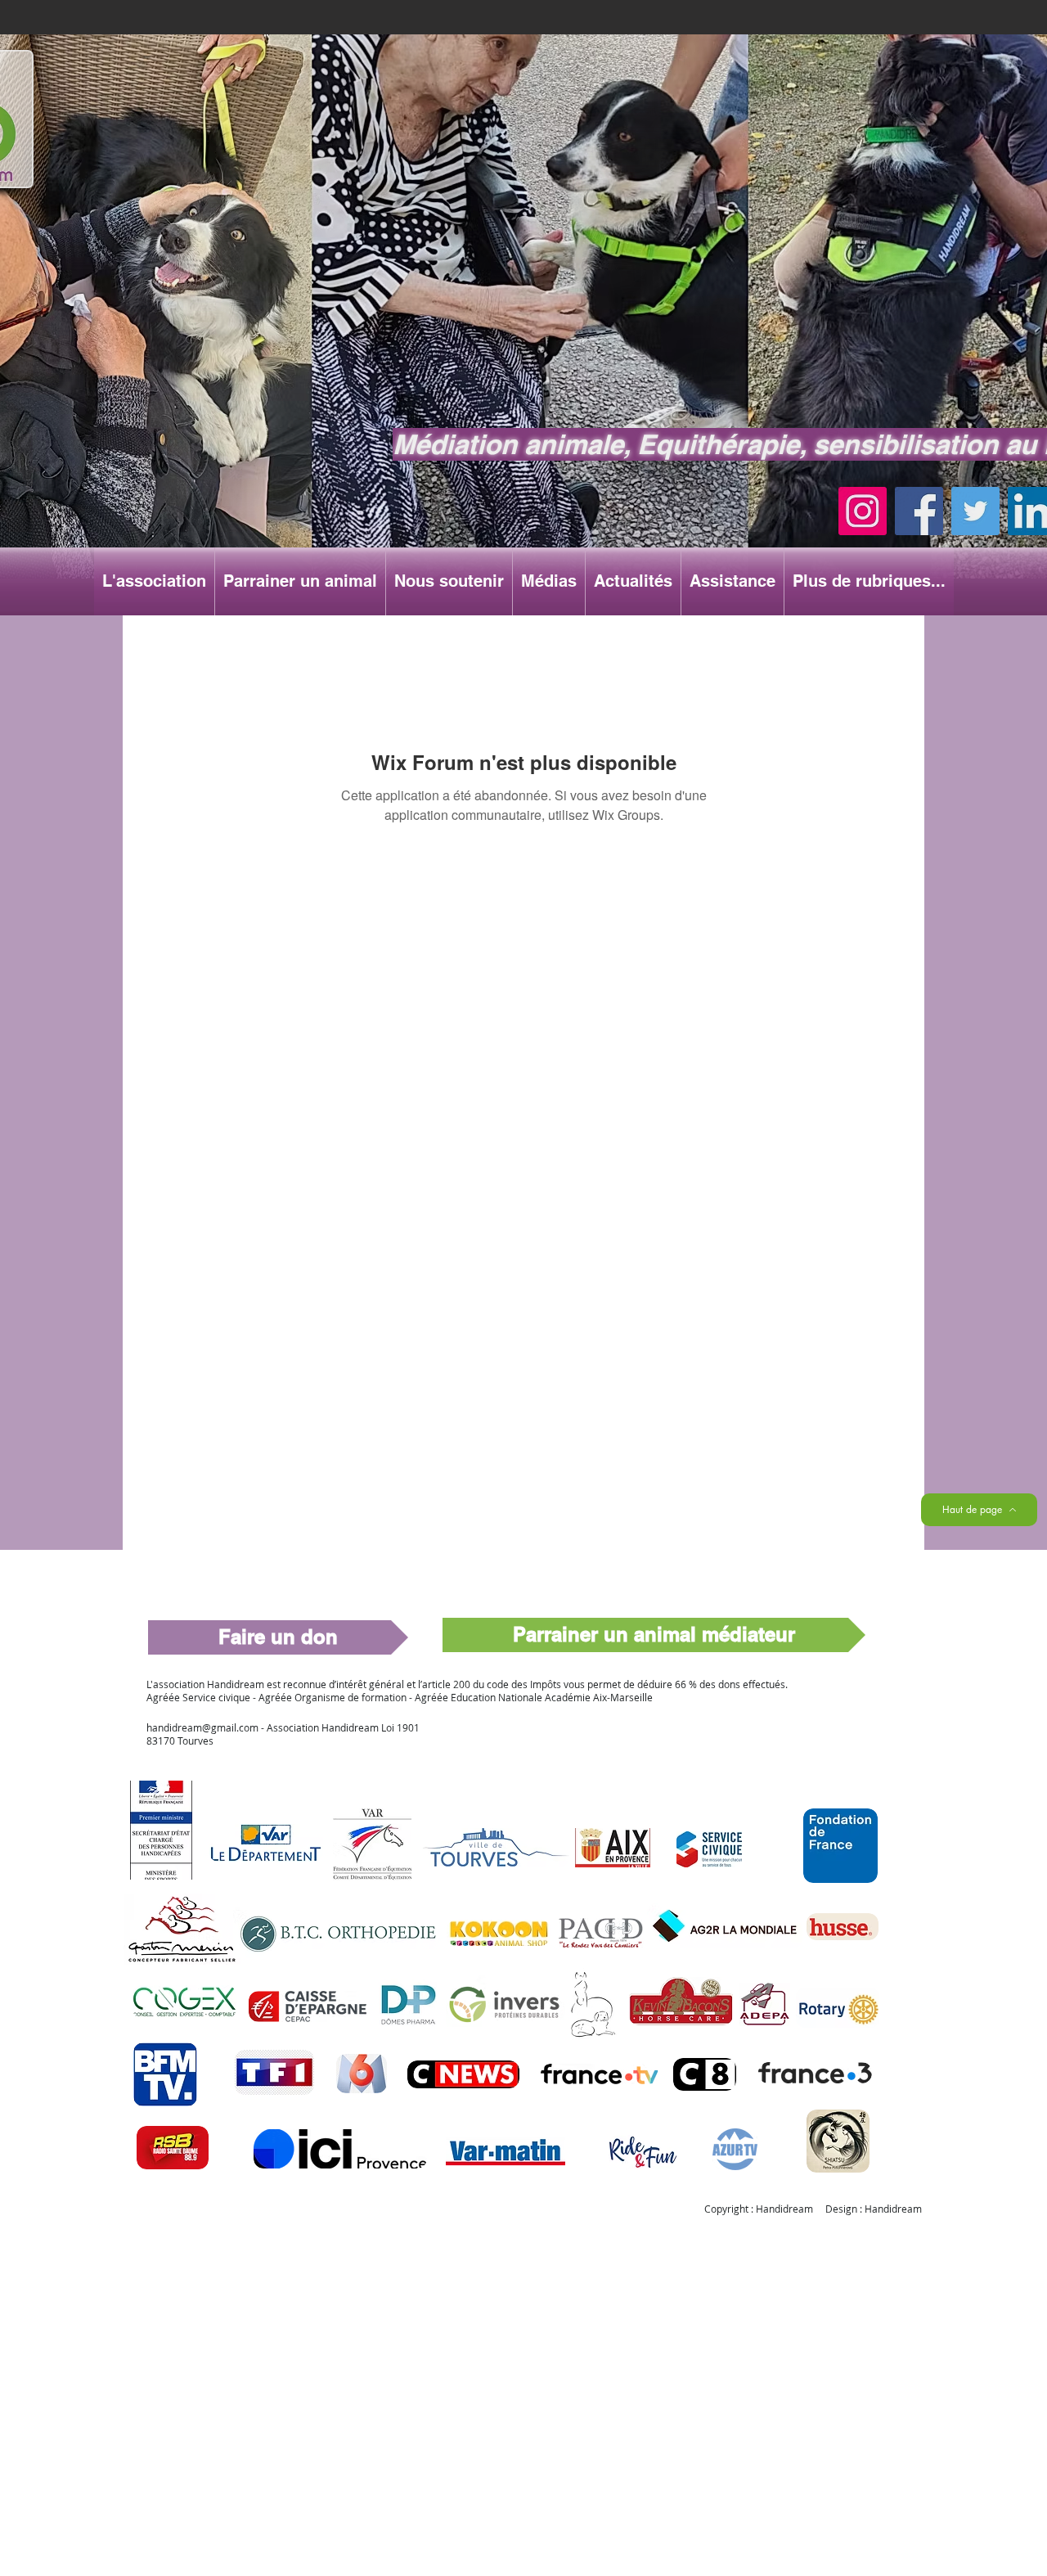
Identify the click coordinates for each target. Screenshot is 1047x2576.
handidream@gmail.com (202, 1727)
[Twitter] (975, 511)
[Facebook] (919, 511)
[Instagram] (863, 511)
